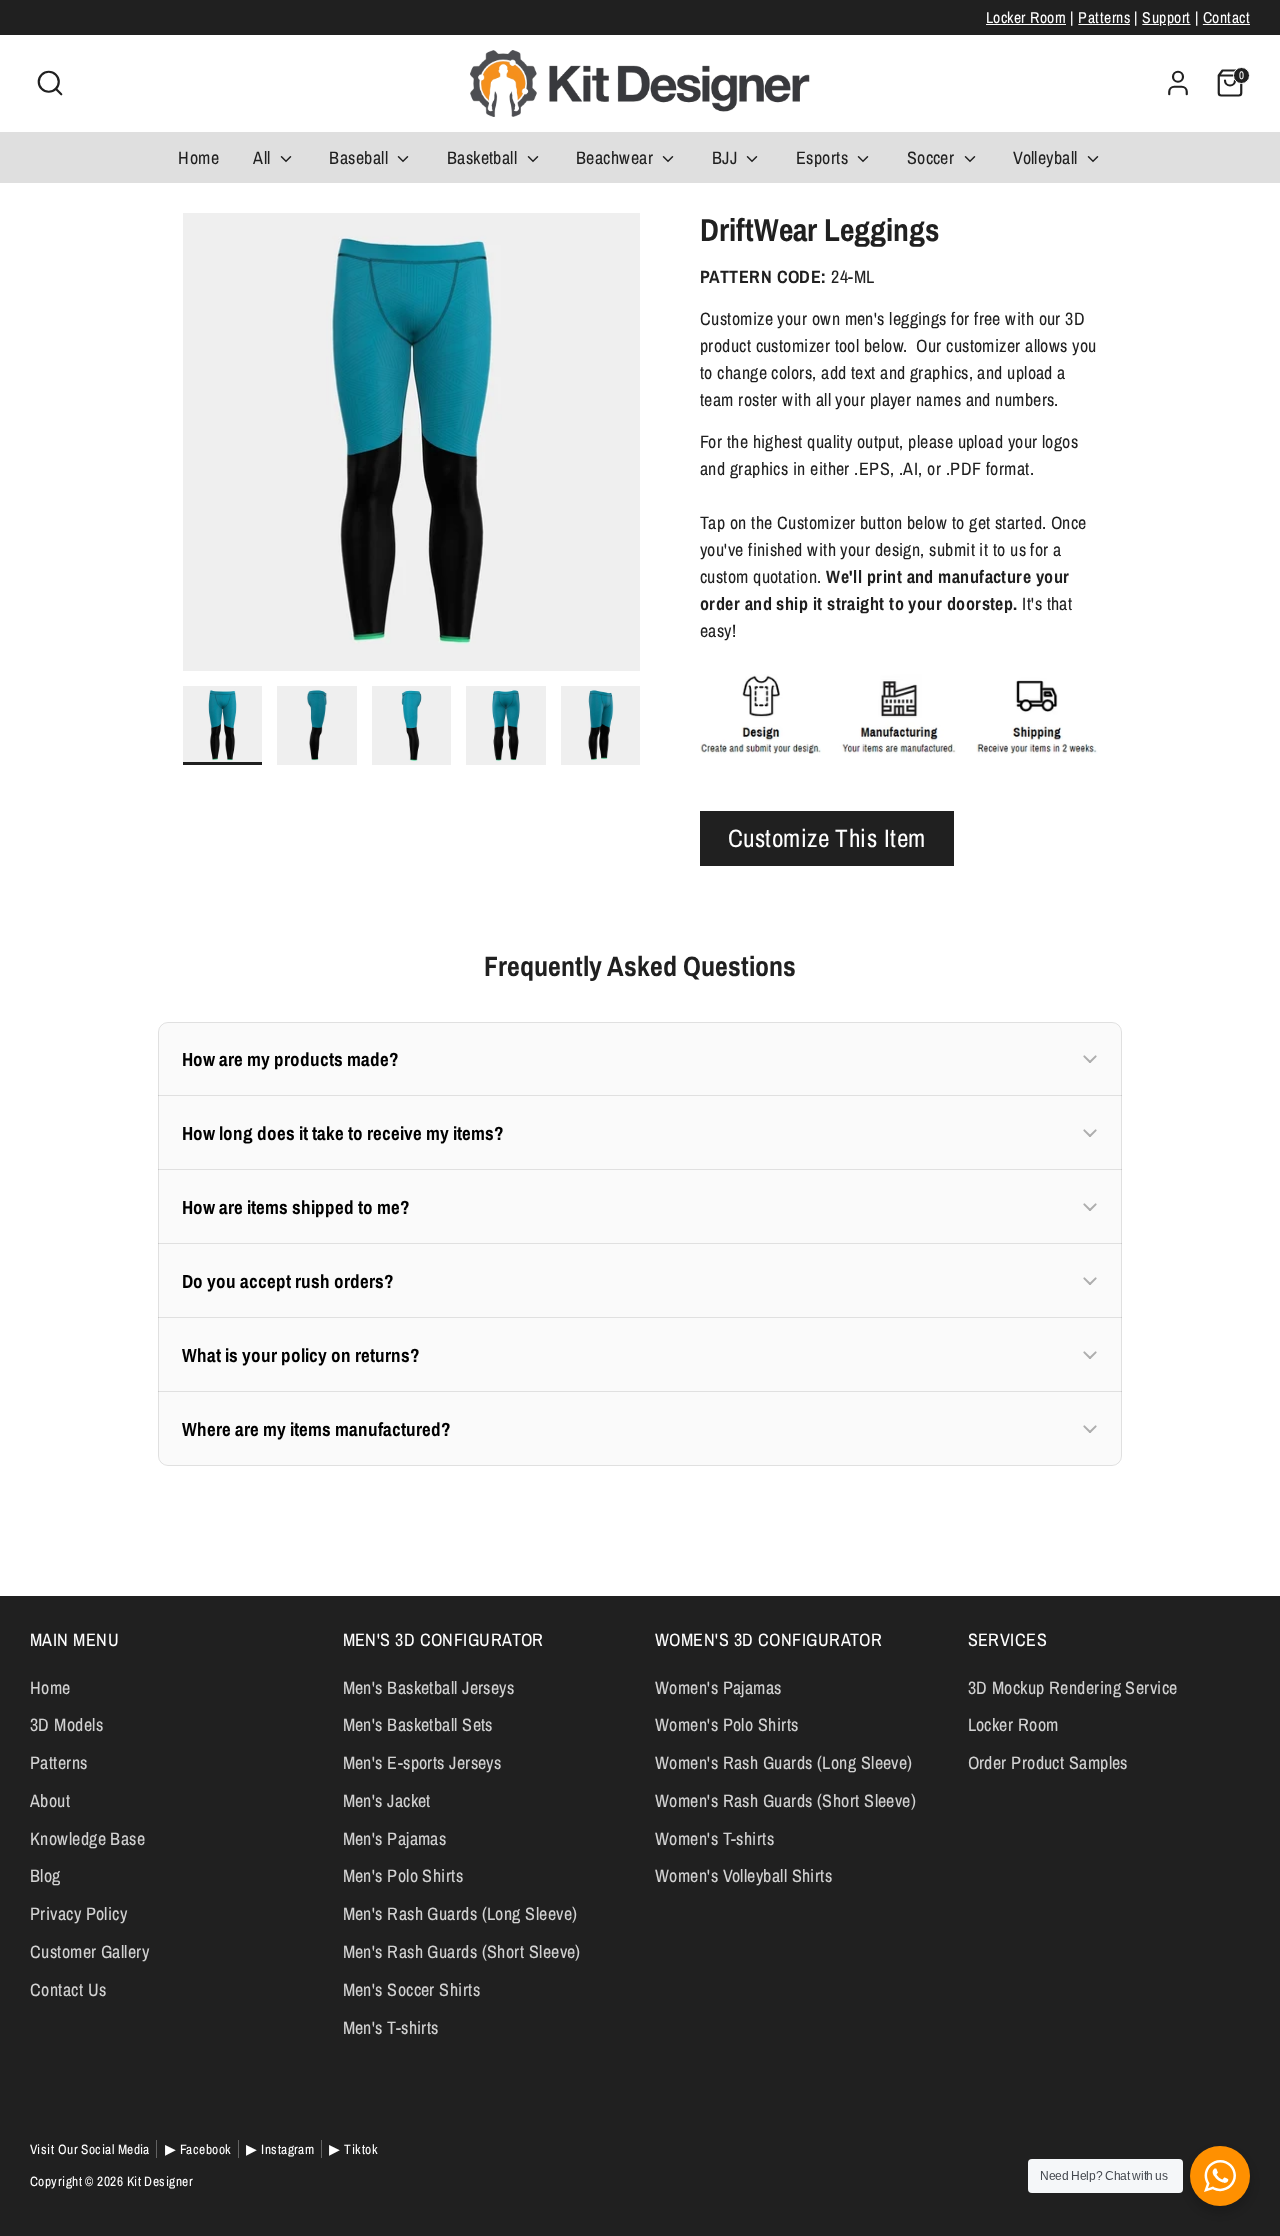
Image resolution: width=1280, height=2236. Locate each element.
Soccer (933, 157)
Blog (45, 1875)
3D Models (66, 1724)
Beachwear (617, 157)
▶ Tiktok (353, 2149)
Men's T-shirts (391, 2027)
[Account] (1178, 83)
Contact (1226, 17)
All (264, 157)
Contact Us (68, 1989)
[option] (412, 449)
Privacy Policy (78, 1913)
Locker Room (1026, 17)
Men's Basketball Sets (418, 1724)
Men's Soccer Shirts (412, 1989)
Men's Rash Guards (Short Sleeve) (462, 1951)
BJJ (727, 157)
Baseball (360, 157)
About (50, 1800)
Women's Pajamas (718, 1687)
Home (198, 157)
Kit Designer (160, 2181)
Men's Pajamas (395, 1838)
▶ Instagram (280, 2149)
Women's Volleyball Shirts (743, 1875)
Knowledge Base (87, 1838)
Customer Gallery (89, 1951)
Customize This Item (827, 838)
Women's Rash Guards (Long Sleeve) (784, 1762)
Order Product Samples (1048, 1762)
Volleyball (1047, 157)
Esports (824, 157)
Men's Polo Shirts (403, 1875)
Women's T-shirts (714, 1838)
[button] (640, 1059)
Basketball (484, 157)
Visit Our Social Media (90, 2149)
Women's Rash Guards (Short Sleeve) (785, 1800)
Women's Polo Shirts (727, 1724)
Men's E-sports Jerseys (422, 1762)
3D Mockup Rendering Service (1073, 1687)
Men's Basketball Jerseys (429, 1687)
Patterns (1104, 17)
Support (1166, 17)
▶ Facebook (198, 2149)
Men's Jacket (387, 1800)
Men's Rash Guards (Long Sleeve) (460, 1913)
